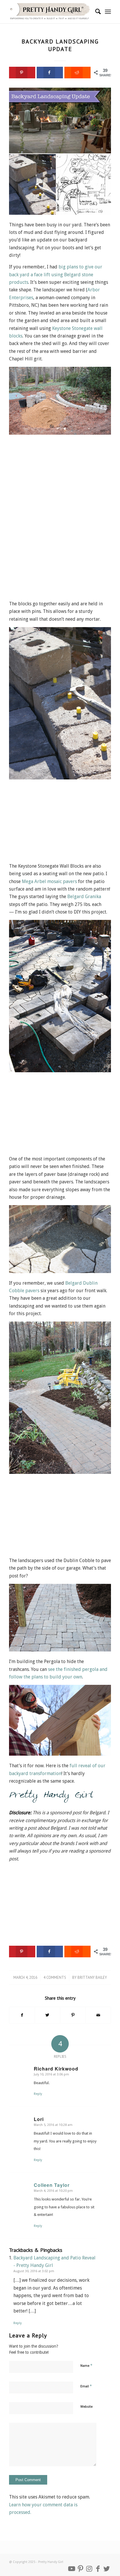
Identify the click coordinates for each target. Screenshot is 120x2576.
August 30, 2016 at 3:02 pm (34, 2271)
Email (86, 2386)
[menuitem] (95, 12)
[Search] (95, 12)
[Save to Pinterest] (22, 73)
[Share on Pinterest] (73, 2015)
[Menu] (108, 12)
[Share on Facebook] (50, 73)
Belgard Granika (84, 897)
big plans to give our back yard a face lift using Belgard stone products (56, 275)
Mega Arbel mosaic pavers (49, 881)
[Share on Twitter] (47, 2015)
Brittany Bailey (92, 1977)
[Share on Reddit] (77, 73)
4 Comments (55, 1977)
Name (86, 2365)
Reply (38, 2094)
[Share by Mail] (98, 2015)
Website (87, 2407)
